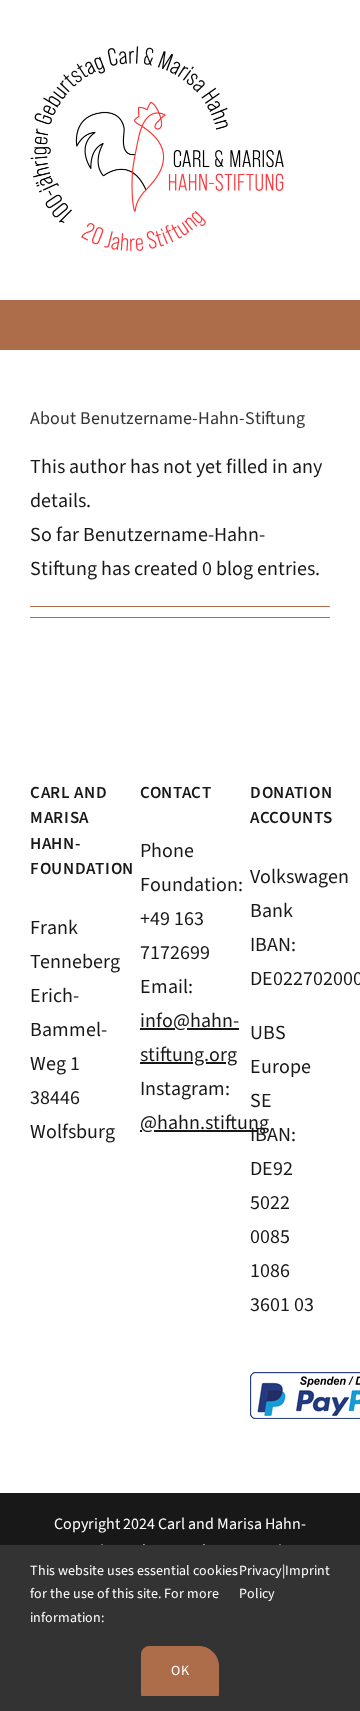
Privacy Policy (260, 1583)
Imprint (307, 1571)
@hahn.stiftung (204, 1123)
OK (180, 1671)
